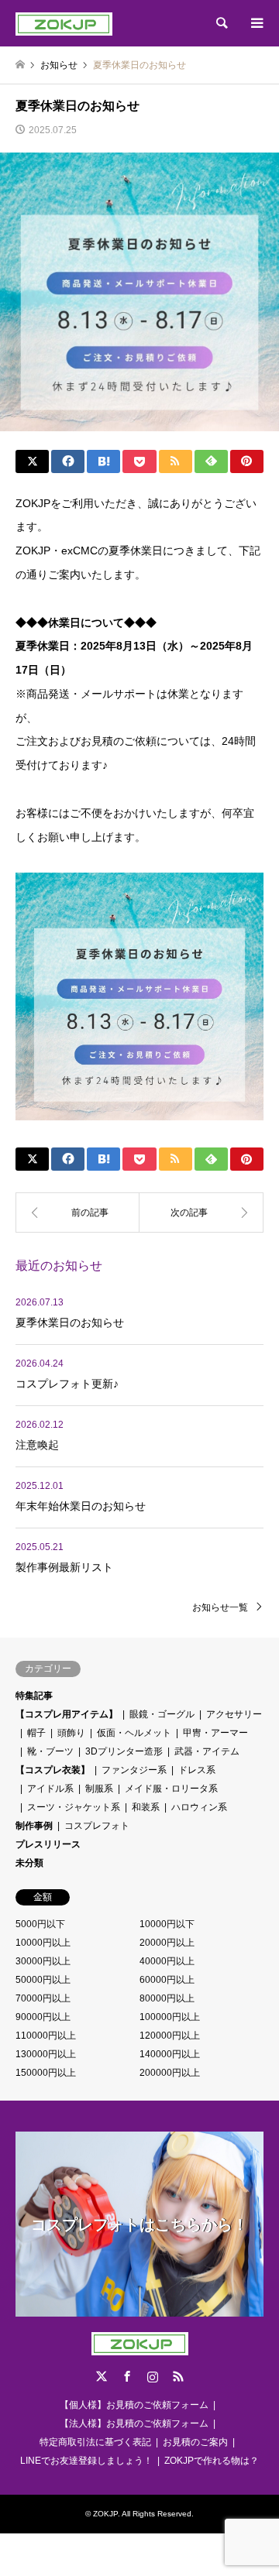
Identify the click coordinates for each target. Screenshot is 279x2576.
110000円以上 (46, 2036)
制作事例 (34, 1826)
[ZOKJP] (64, 23)
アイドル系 (50, 1789)
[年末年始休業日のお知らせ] (201, 1213)
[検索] (221, 23)
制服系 (99, 1789)
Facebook (127, 2376)
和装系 (146, 1807)
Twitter (102, 2376)
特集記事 (34, 1696)
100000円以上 (170, 2017)
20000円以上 (167, 1943)
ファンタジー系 (134, 1770)
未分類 (29, 1863)
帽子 (36, 1733)
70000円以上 (43, 1998)
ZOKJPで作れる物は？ (212, 2461)
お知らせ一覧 (220, 1607)
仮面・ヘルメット (134, 1733)
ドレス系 (197, 1770)
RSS (178, 2376)
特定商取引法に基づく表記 (95, 2442)
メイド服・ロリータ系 (171, 1789)
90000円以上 (43, 2017)
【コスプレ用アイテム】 (67, 1714)
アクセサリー (234, 1714)
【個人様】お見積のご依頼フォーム (134, 2405)
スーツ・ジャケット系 (74, 1807)
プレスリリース (48, 1844)
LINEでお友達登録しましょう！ (86, 2461)
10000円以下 (167, 1924)
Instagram (153, 2376)
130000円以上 (46, 2054)
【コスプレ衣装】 (53, 1770)
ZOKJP (105, 2514)
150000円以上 (46, 2073)
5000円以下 (40, 1924)
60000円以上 (167, 1980)
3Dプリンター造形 (124, 1751)
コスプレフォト (97, 1826)
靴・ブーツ (50, 1751)
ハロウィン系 (199, 1807)
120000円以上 (170, 2036)
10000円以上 (43, 1943)
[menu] (256, 23)
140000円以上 (170, 2054)
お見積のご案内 (195, 2442)
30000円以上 (43, 1961)
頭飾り (71, 1733)
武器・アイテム (207, 1751)
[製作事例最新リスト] (77, 1213)
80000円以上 (167, 1998)
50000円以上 (43, 1980)
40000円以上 (167, 1961)
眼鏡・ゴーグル (162, 1714)
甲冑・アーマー (215, 1733)
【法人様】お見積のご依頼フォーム (134, 2423)
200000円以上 (170, 2073)
